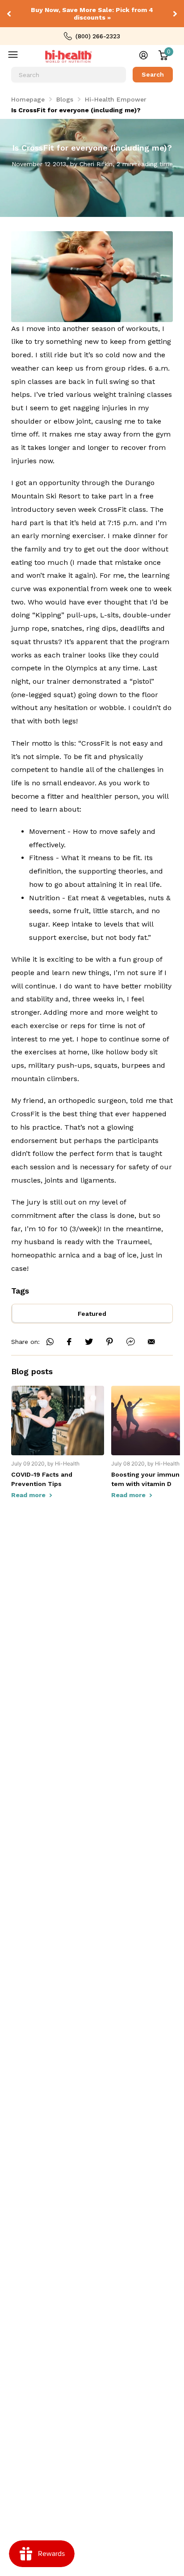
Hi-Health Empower (116, 99)
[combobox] (69, 75)
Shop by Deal (19, 57)
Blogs (65, 99)
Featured (92, 1314)
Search (153, 74)
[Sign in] (144, 55)
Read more (29, 1495)
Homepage (28, 99)
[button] (10, 14)
